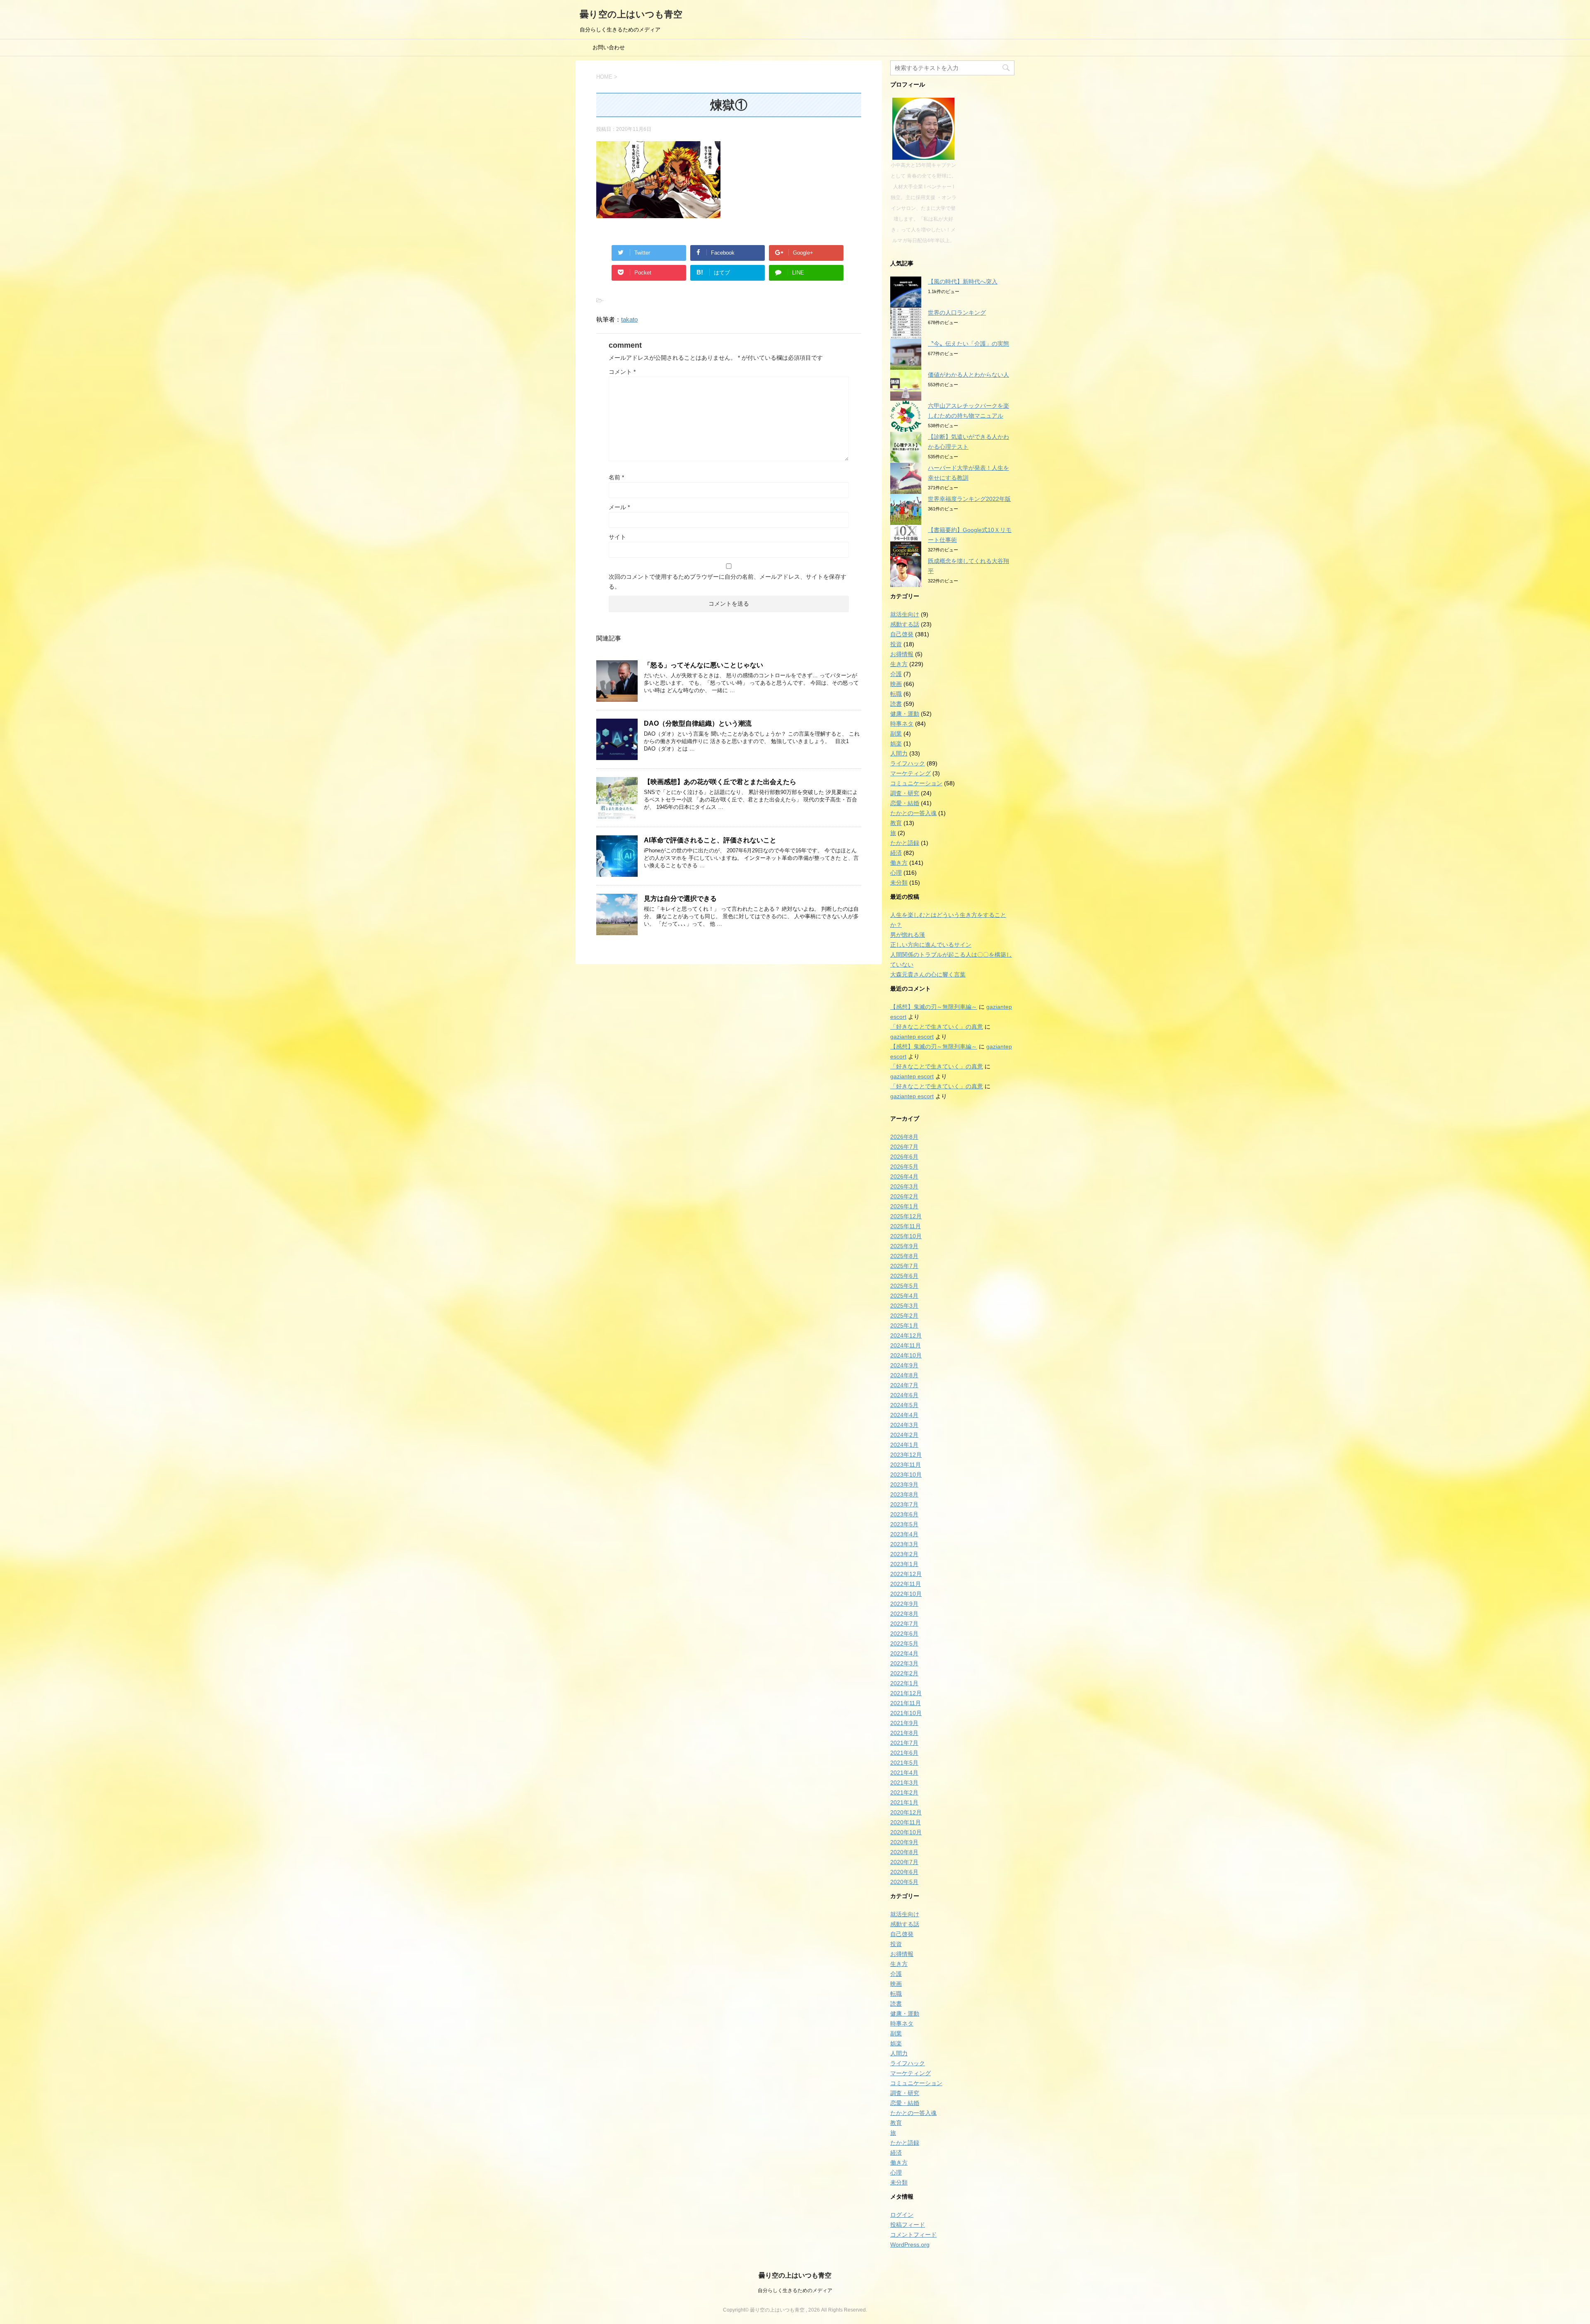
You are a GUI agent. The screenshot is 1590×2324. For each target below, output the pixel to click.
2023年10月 (906, 1475)
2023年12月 (906, 1455)
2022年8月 (904, 1614)
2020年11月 (906, 1822)
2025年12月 (906, 1216)
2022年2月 (904, 1673)
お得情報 (902, 654)
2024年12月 (906, 1335)
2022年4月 (904, 1653)
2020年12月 (906, 1812)
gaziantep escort (912, 1037)
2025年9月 (904, 1246)
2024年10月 (906, 1355)
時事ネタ (902, 724)
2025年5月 (904, 1286)
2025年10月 (906, 1236)
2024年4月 (904, 1415)
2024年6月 (904, 1395)
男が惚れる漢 (908, 935)
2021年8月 (904, 1733)
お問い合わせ (609, 47)
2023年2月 (904, 1554)
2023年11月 (906, 1465)
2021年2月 (904, 1792)
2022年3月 (904, 1663)
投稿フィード (908, 2225)
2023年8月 (904, 1494)
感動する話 (905, 624)
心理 (896, 873)
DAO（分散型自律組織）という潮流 (698, 723)
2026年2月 (904, 1196)
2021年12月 (906, 1693)
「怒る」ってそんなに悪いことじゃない (705, 665)
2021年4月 (904, 1773)
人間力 (899, 753)
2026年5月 (904, 1167)
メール (619, 507)
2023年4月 (904, 1534)
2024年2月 (904, 1435)
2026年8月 (904, 1137)
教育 (896, 823)
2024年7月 (904, 1385)
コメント (622, 372)
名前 (616, 477)
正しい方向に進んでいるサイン (931, 945)
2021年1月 (904, 1802)
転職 (896, 694)
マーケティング (911, 773)
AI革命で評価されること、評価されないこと (710, 840)
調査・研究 (905, 793)
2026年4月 (904, 1176)
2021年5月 (904, 1763)
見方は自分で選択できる (680, 899)
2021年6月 (904, 1753)
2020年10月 (906, 1832)
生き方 (899, 664)
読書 (896, 704)
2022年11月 (906, 1584)
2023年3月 (904, 1544)
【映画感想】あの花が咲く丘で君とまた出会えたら (720, 782)
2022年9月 (904, 1604)
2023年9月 (904, 1484)
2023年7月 (904, 1504)
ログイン (902, 2215)
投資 (896, 644)
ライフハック (908, 763)
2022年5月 (904, 1643)
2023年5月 (904, 1524)
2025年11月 (906, 1226)
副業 (896, 734)
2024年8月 (904, 1375)
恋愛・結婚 (905, 803)
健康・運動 (905, 714)
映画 (896, 684)
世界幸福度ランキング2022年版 (969, 499)
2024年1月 (904, 1445)
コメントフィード (913, 2235)
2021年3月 (904, 1783)
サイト (617, 537)
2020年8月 (904, 1852)
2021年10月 (906, 1713)
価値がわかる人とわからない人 (968, 375)
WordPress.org (910, 2245)
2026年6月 (904, 1157)
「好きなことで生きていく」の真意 (937, 1027)
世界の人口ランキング (957, 313)
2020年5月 (904, 1882)
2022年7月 (904, 1624)
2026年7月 (904, 1147)
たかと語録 (905, 843)
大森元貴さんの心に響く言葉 (928, 974)
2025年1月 (904, 1326)
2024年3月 (904, 1425)
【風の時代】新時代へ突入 (963, 281)
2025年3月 (904, 1306)
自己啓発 (902, 634)
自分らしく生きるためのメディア (795, 2290)
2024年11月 (906, 1345)
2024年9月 (904, 1365)
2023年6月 (904, 1514)
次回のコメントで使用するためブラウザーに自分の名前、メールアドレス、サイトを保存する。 (728, 582)
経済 (896, 853)
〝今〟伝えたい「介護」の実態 (968, 344)
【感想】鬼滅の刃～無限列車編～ (934, 1007)
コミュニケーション (916, 783)
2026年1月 (904, 1206)
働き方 (899, 863)
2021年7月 (904, 1743)
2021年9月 (904, 1723)
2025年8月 (904, 1256)
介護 (896, 674)
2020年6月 (904, 1872)
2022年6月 (904, 1634)
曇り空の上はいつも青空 (631, 14)
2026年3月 (904, 1186)
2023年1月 (904, 1564)
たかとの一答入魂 (913, 813)
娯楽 (896, 743)
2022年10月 (906, 1594)
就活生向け (905, 614)
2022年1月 (904, 1683)
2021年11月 (906, 1703)
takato (629, 319)
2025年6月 (904, 1276)
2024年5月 (904, 1405)
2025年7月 (904, 1266)
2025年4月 (904, 1296)
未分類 (899, 883)
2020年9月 (904, 1842)
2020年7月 (904, 1862)
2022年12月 (906, 1574)
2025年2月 (904, 1316)
